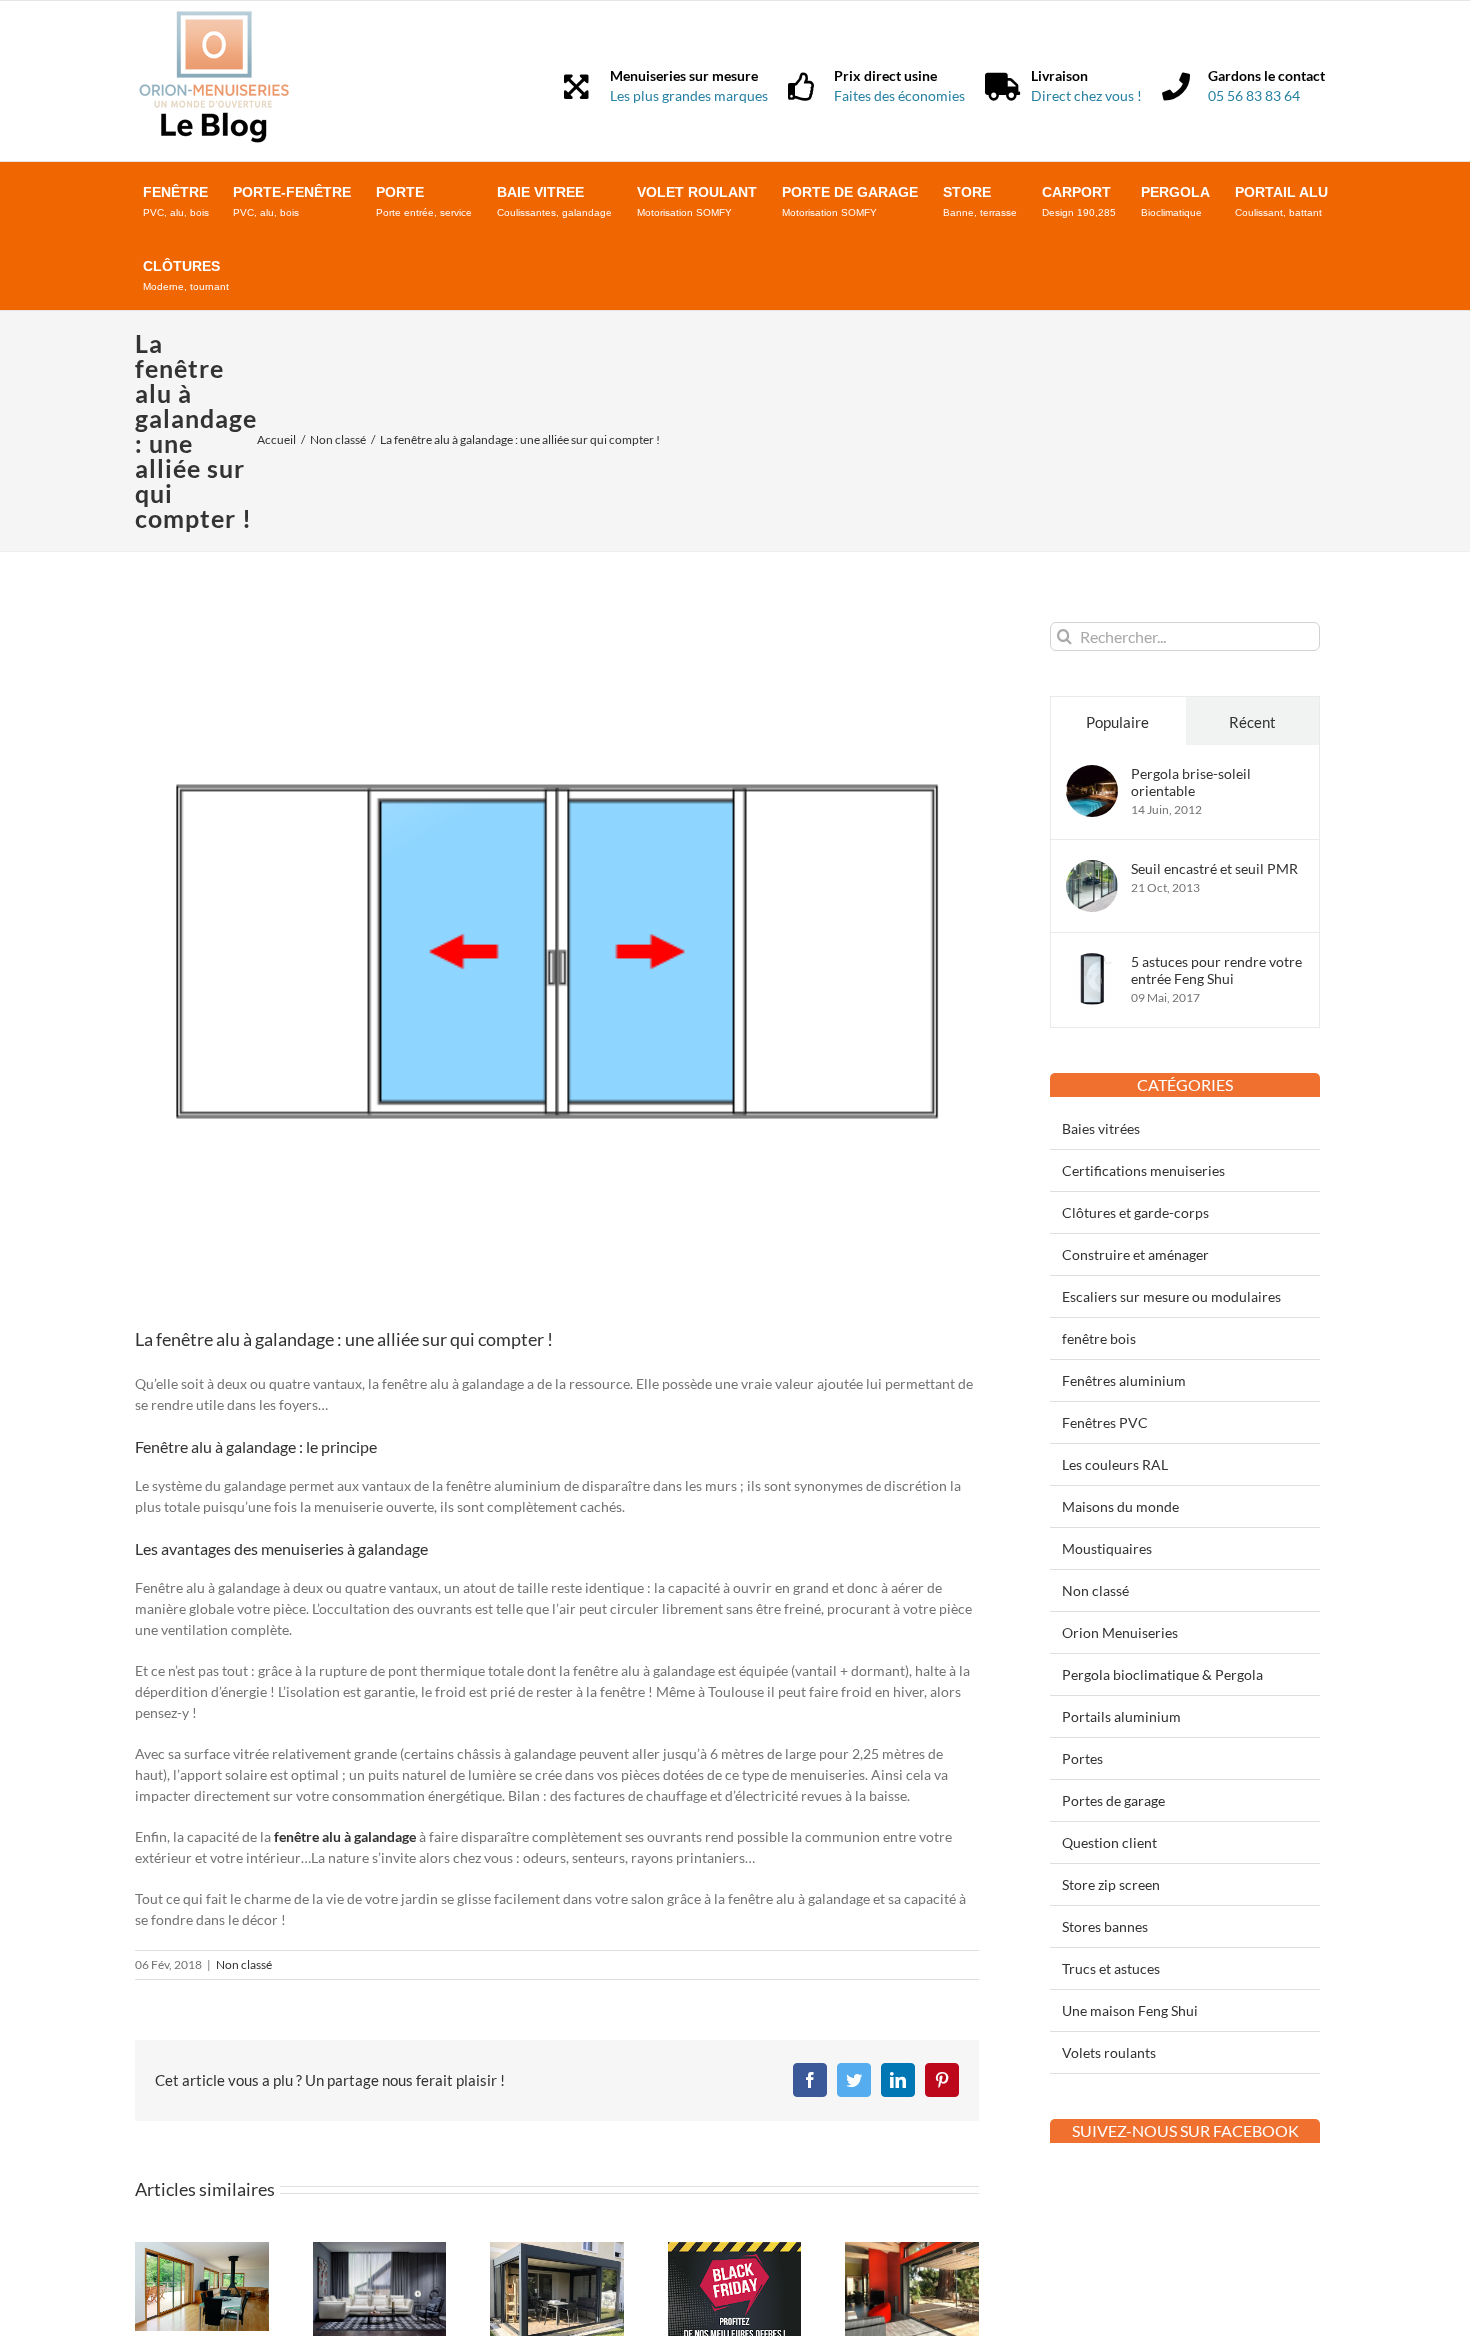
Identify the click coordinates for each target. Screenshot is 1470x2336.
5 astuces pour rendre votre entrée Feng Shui (1216, 970)
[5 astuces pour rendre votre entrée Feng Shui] (1092, 963)
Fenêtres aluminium (1124, 1380)
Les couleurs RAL (1115, 1464)
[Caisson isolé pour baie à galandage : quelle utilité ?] (912, 2250)
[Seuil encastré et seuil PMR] (1092, 870)
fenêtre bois (1099, 1338)
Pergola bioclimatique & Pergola (1162, 1674)
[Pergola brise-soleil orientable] (1092, 775)
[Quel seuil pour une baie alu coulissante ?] (202, 2250)
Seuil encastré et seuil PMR (1214, 868)
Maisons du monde (1120, 1506)
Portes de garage (1113, 1800)
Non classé (244, 1964)
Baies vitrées (1101, 1128)
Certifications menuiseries (1143, 1170)
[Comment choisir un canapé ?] (380, 2250)
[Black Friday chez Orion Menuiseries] (735, 2250)
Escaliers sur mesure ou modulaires (1171, 1296)
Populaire (1117, 722)
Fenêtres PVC (1105, 1422)
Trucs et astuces (1111, 1968)
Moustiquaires (1107, 1548)
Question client (1109, 1842)
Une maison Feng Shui (1130, 2010)
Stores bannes (1105, 1926)
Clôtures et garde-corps (1135, 1212)
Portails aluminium (1121, 1716)
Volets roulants (1109, 2052)
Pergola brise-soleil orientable (1191, 782)
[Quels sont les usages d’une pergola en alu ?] (557, 2250)
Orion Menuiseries (1120, 1632)
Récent (1252, 722)
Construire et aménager (1135, 1254)
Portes (1082, 1758)
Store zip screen (1111, 1884)
